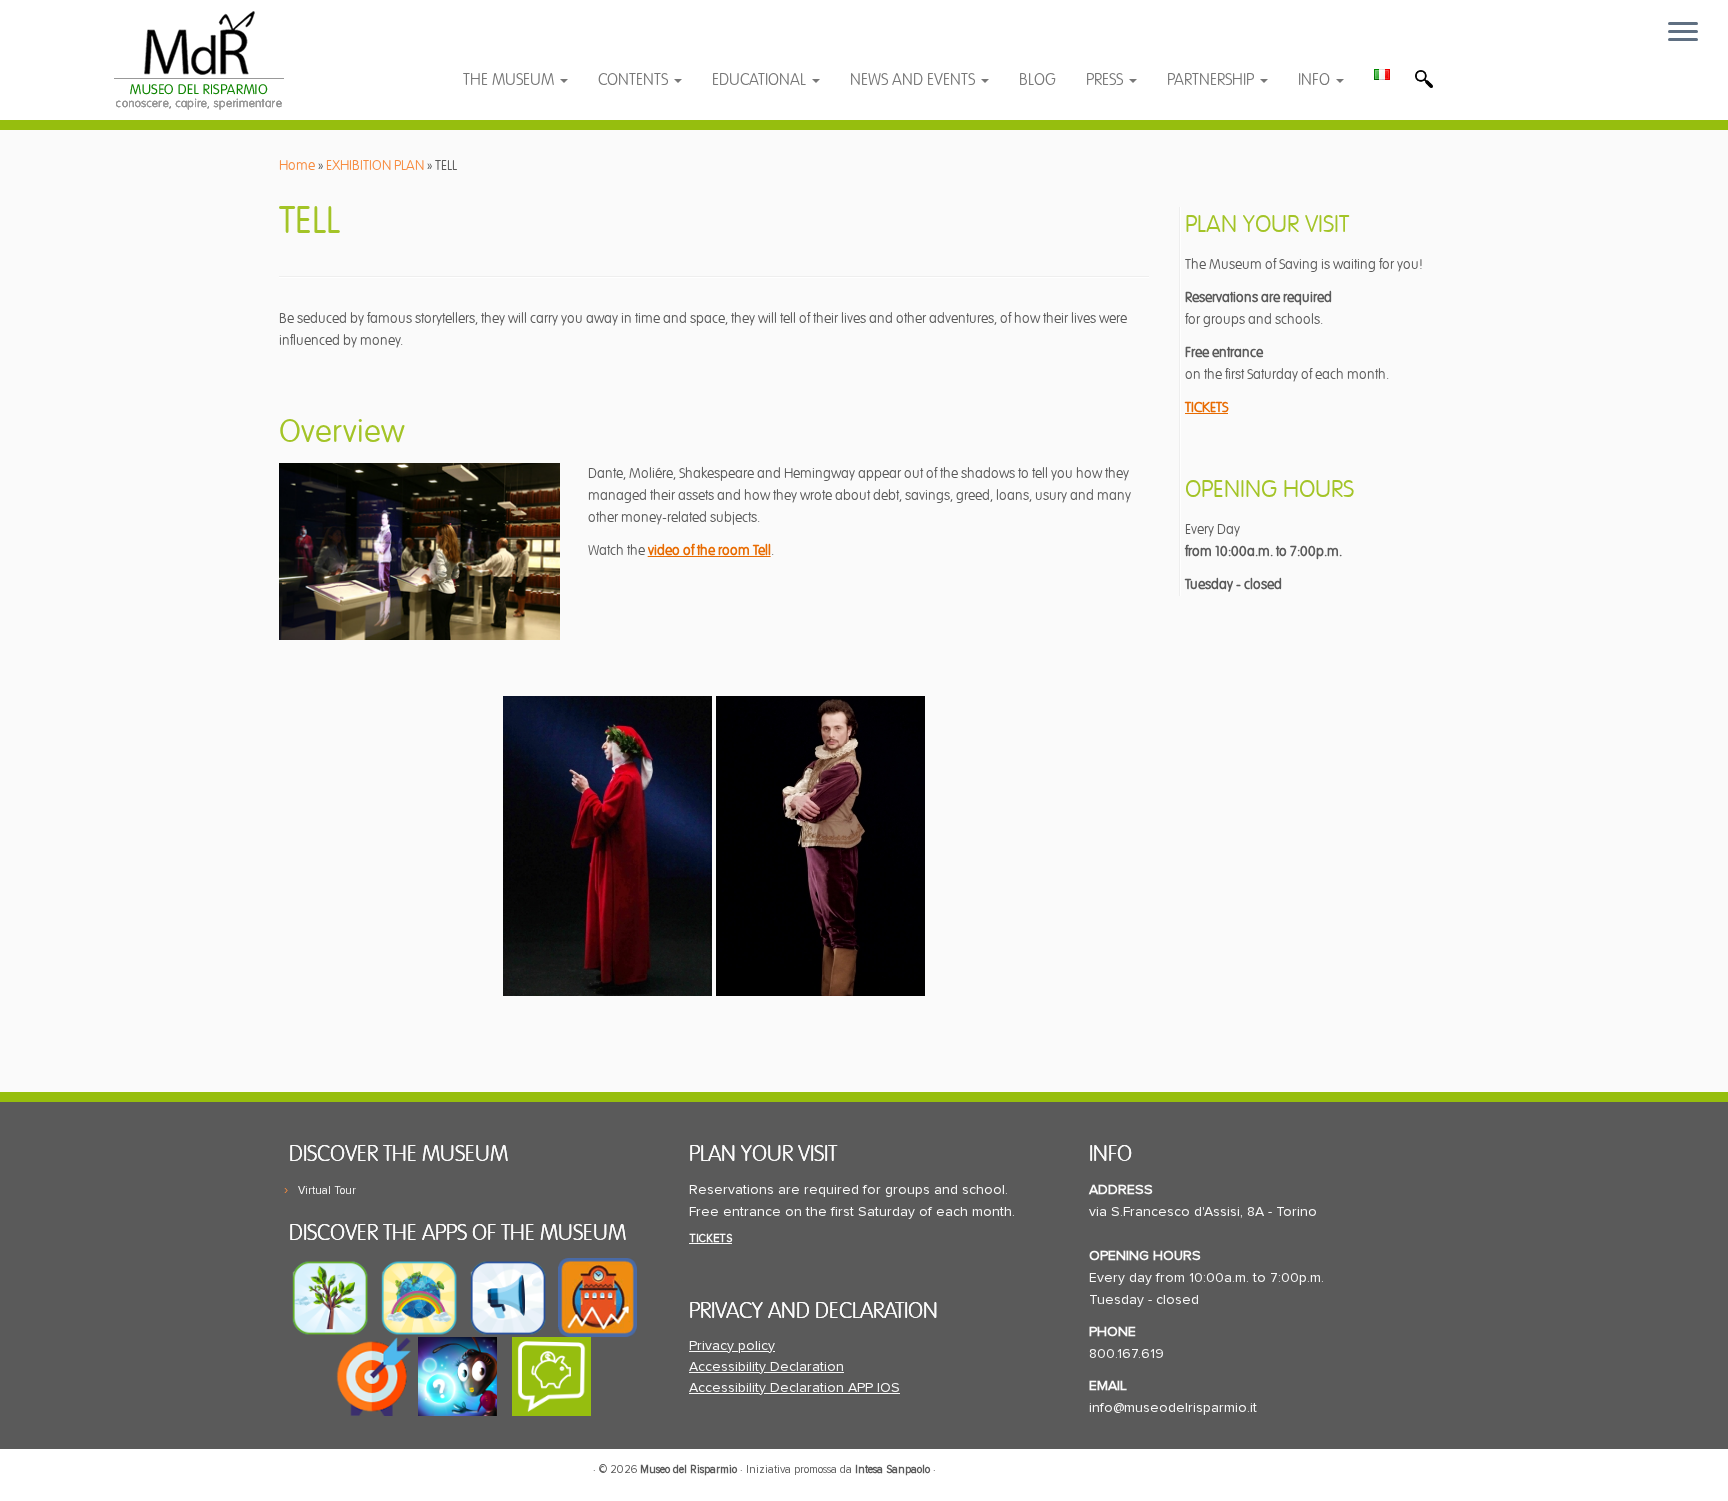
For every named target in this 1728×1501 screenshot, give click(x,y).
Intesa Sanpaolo (892, 1469)
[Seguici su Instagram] (614, 42)
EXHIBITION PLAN (375, 165)
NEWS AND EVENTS (914, 80)
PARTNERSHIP (1212, 80)
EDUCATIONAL (761, 80)
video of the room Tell (709, 550)
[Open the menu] (1683, 33)
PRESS (1106, 80)
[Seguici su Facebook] (497, 42)
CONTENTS (635, 80)
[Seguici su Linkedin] (576, 42)
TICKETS (1206, 407)
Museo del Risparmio (688, 1469)
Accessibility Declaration (766, 1367)
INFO (1316, 80)
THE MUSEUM (510, 80)
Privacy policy (732, 1346)
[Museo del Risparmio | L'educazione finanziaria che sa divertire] (199, 60)
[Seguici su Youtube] (537, 42)
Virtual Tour (327, 1190)
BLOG (1037, 80)
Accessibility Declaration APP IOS (794, 1388)
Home (297, 165)
